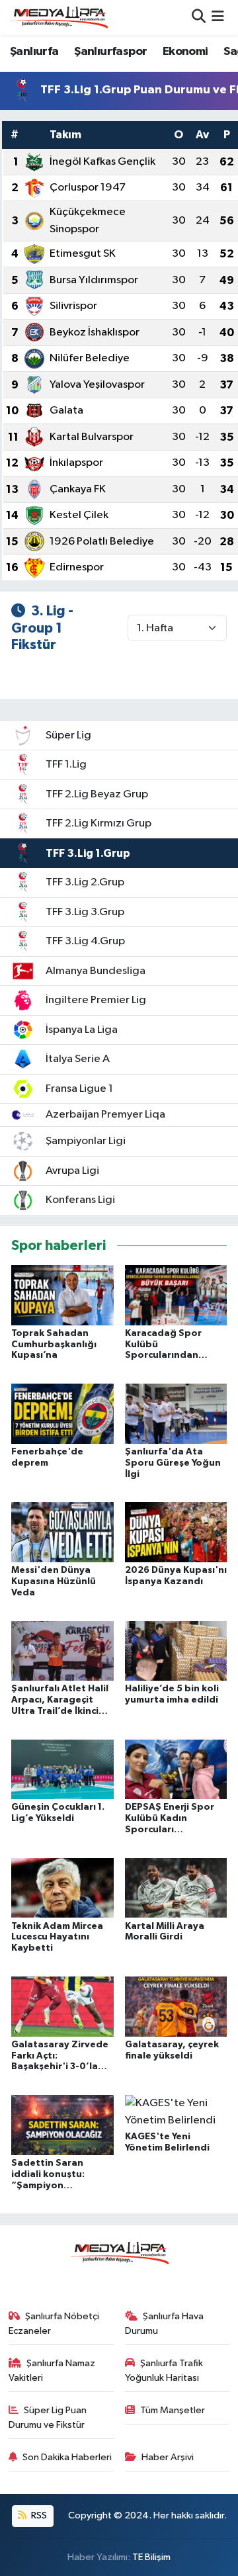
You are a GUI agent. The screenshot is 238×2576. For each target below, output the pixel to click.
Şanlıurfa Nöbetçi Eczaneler (54, 2324)
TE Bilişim (151, 2557)
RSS (38, 2515)
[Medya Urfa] (58, 17)
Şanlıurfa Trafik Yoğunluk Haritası (164, 2371)
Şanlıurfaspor (110, 52)
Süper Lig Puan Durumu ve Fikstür (48, 2418)
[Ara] (199, 18)
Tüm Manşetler (173, 2410)
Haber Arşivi (168, 2457)
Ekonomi (185, 52)
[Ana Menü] (218, 18)
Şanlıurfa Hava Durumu (165, 2324)
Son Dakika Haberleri (67, 2457)
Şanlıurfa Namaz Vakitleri (52, 2371)
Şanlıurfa (34, 52)
